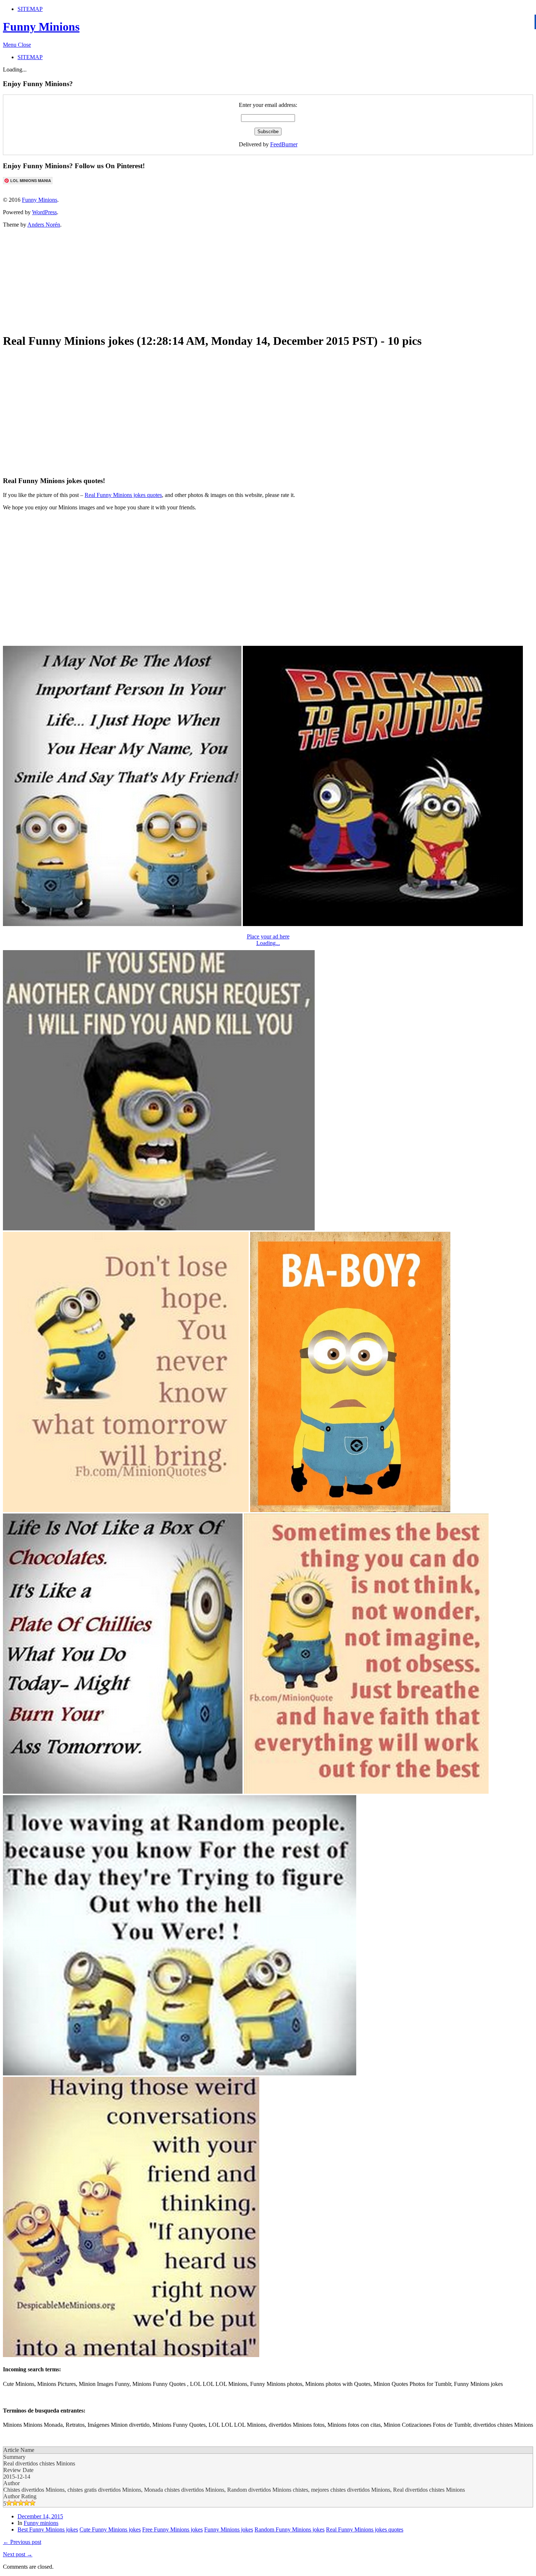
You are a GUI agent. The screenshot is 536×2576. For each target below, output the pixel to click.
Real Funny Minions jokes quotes (123, 495)
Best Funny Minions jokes (48, 2529)
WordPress (44, 212)
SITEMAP (30, 9)
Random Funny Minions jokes (290, 2529)
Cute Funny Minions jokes (110, 2529)
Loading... (268, 943)
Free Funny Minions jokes (172, 2529)
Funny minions (41, 2523)
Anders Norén (44, 225)
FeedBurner (284, 144)
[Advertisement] (180, 279)
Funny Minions (41, 27)
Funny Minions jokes (229, 2529)
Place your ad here (268, 936)
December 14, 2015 (40, 2516)
